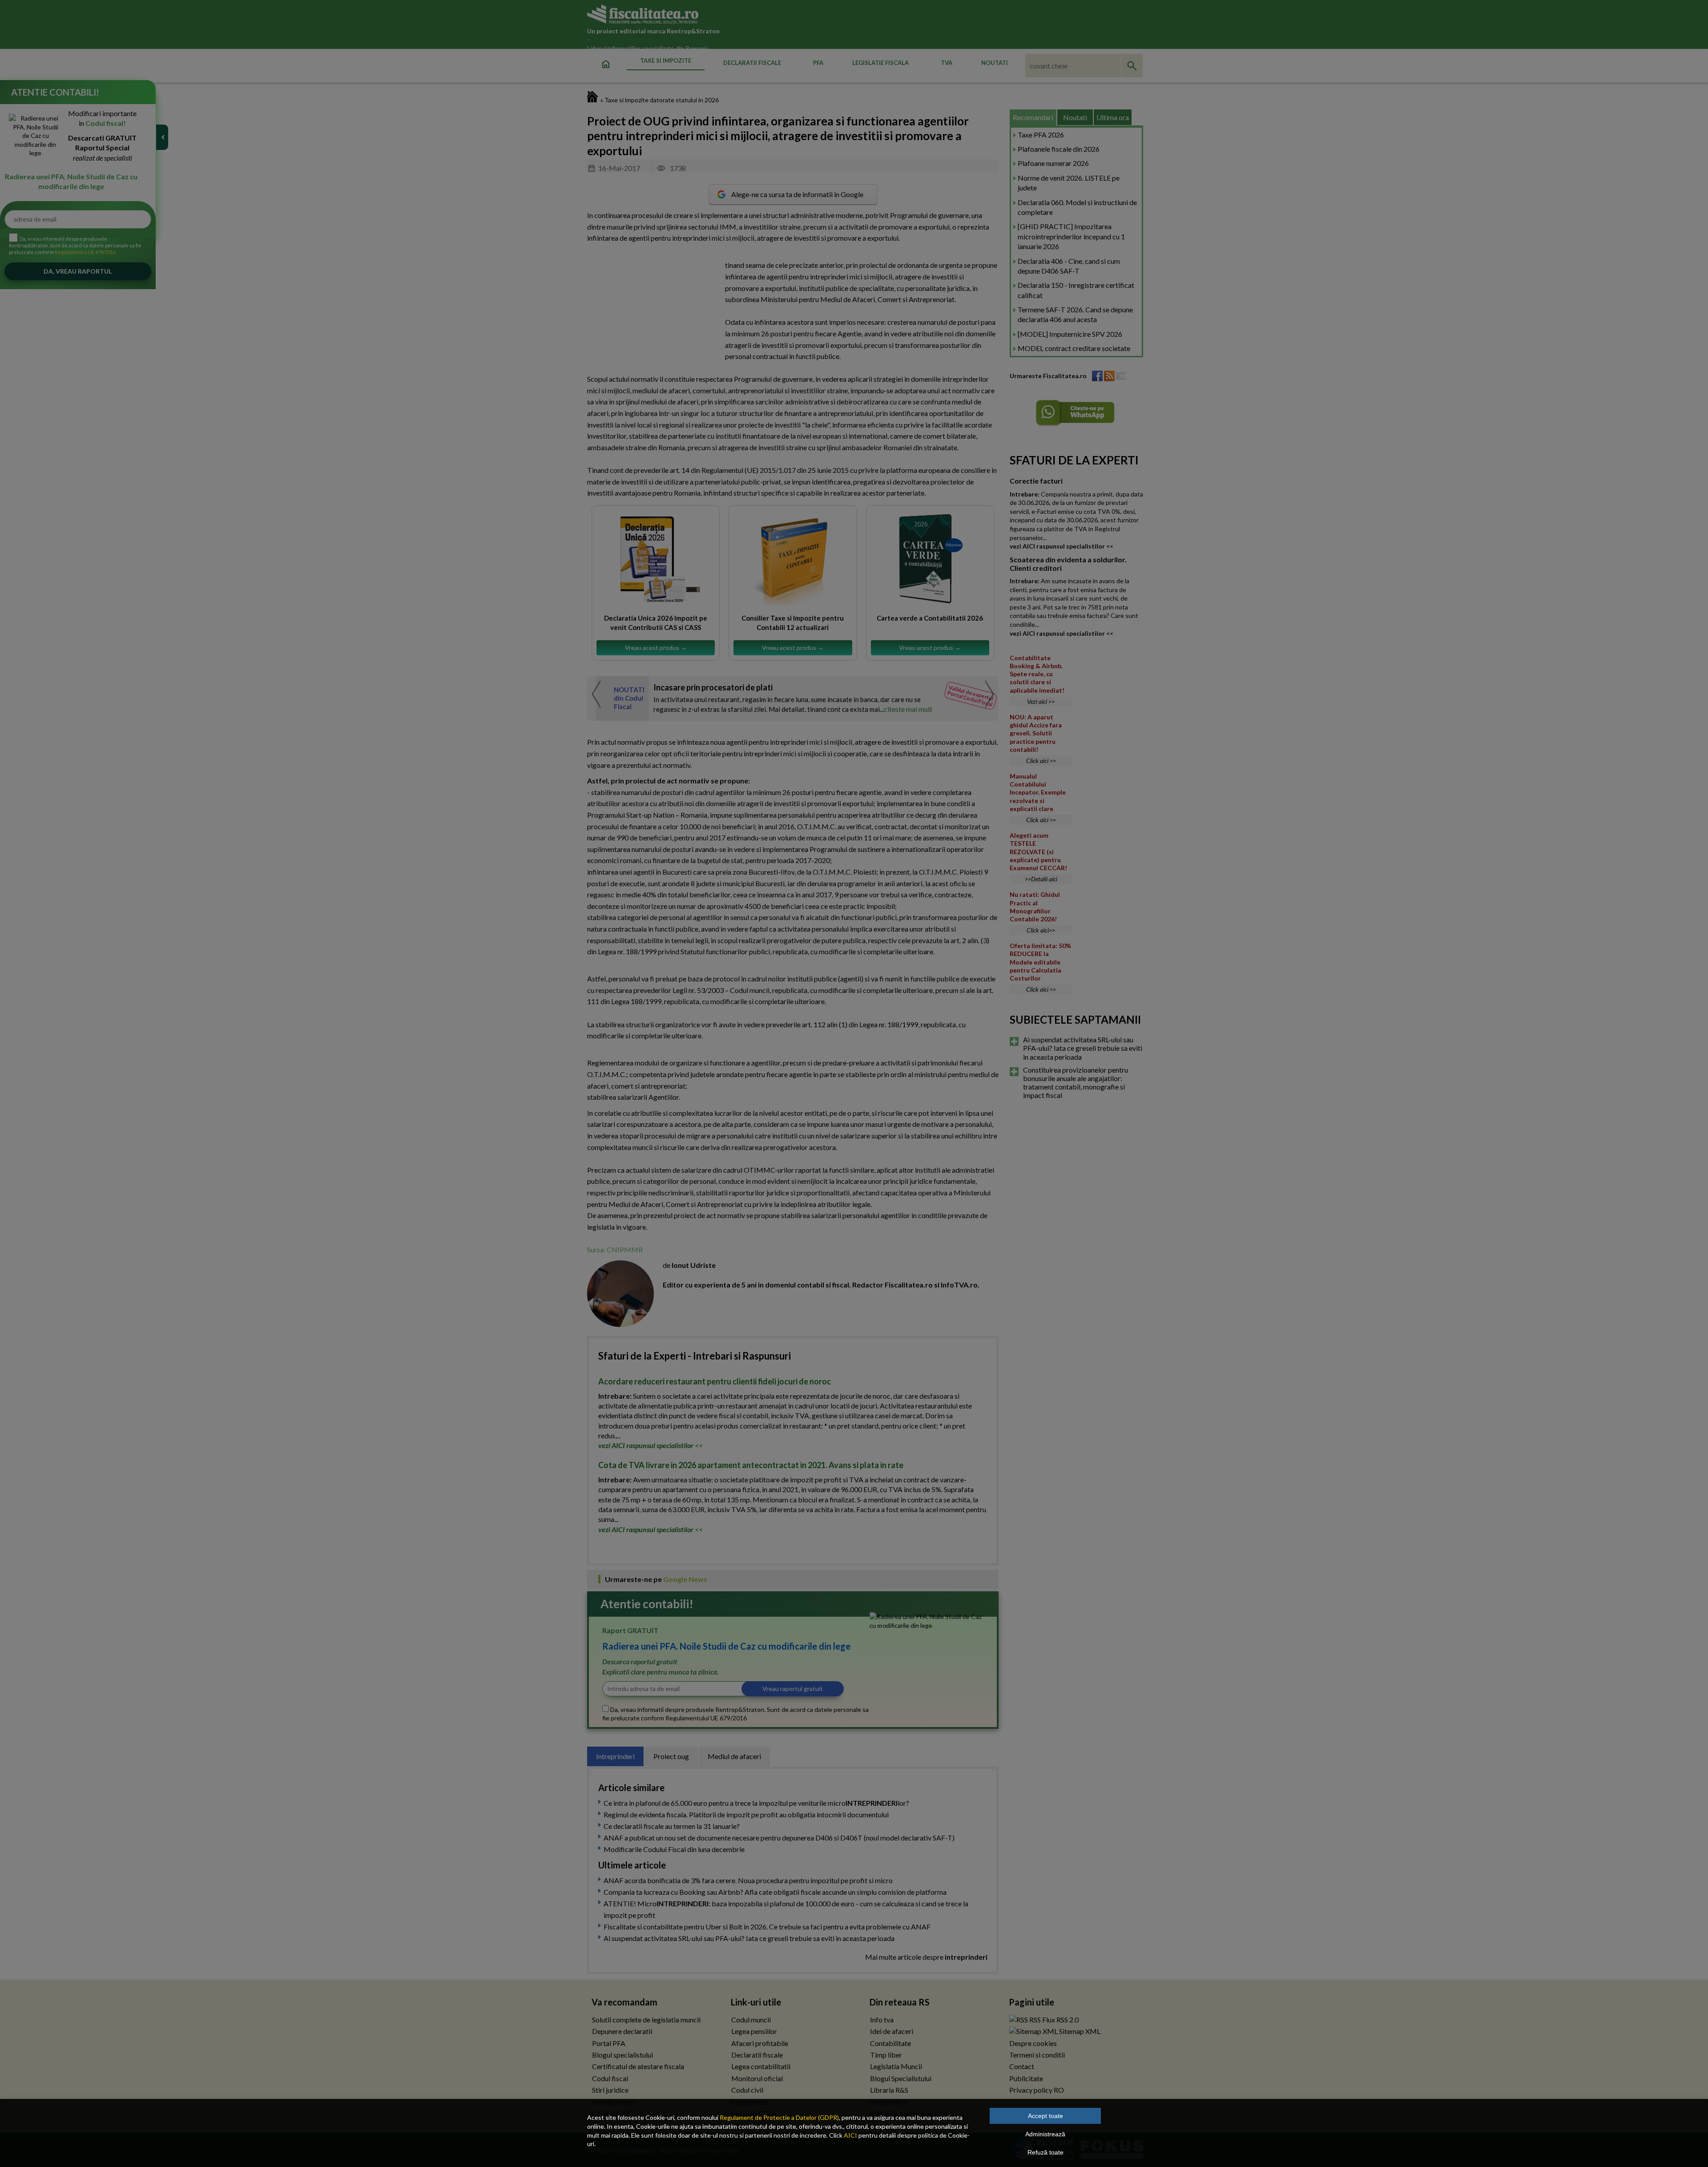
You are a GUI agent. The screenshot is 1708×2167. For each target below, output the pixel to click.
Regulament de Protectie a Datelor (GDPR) (779, 2117)
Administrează (1045, 2134)
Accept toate (1045, 2116)
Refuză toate (1045, 2152)
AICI (850, 2135)
